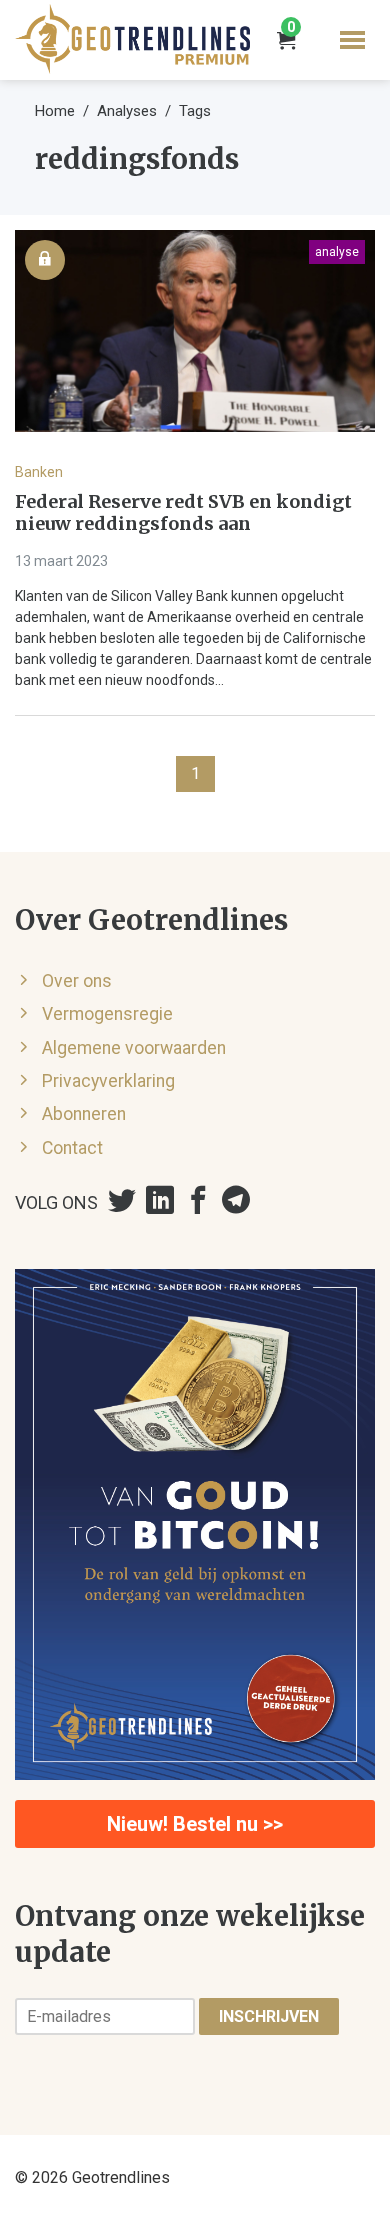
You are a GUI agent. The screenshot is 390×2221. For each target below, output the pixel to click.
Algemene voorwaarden (134, 1048)
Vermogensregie (107, 1014)
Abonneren (84, 1114)
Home (55, 111)
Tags (195, 111)
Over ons (77, 981)
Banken (39, 472)
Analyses (127, 111)
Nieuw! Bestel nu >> (195, 1824)
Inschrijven (269, 2016)
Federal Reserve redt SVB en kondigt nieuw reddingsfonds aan (183, 513)
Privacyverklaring (108, 1081)
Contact (72, 1148)
